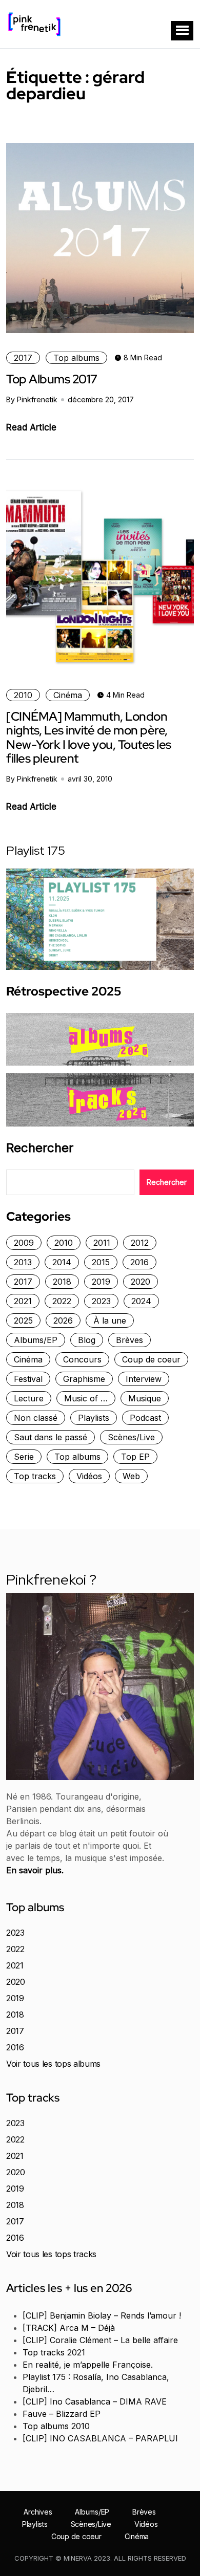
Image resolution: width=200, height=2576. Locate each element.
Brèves (129, 1340)
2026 (63, 1321)
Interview (144, 1379)
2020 (141, 1282)
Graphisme (84, 1379)
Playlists (94, 1418)
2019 (101, 1282)
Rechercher (40, 1148)
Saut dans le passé (51, 1437)
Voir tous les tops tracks (51, 2254)
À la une (110, 1321)
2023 (101, 1301)
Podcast (145, 1418)
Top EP (135, 1457)
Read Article (31, 427)
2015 (101, 1262)
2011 (102, 1243)
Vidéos (89, 1476)
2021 (23, 1301)
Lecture (29, 1398)
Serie (24, 1457)
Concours (82, 1359)
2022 (62, 1301)
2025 (23, 1321)
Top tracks (35, 1476)
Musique (145, 1398)
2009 (24, 1243)
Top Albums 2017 (52, 379)
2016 (139, 1262)
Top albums (76, 358)
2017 (23, 358)
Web (131, 1476)
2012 (140, 1243)
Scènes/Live (131, 1437)
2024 (141, 1301)
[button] (182, 31)
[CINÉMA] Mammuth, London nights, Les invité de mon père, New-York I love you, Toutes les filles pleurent (89, 737)
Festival (28, 1379)
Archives (38, 2512)
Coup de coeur (151, 1359)
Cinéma (68, 695)
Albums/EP (36, 1340)
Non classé (36, 1418)
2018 (62, 1282)
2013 (23, 1262)
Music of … (86, 1398)
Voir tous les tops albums (53, 2064)
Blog (87, 1340)
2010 (23, 695)
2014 (62, 1262)
